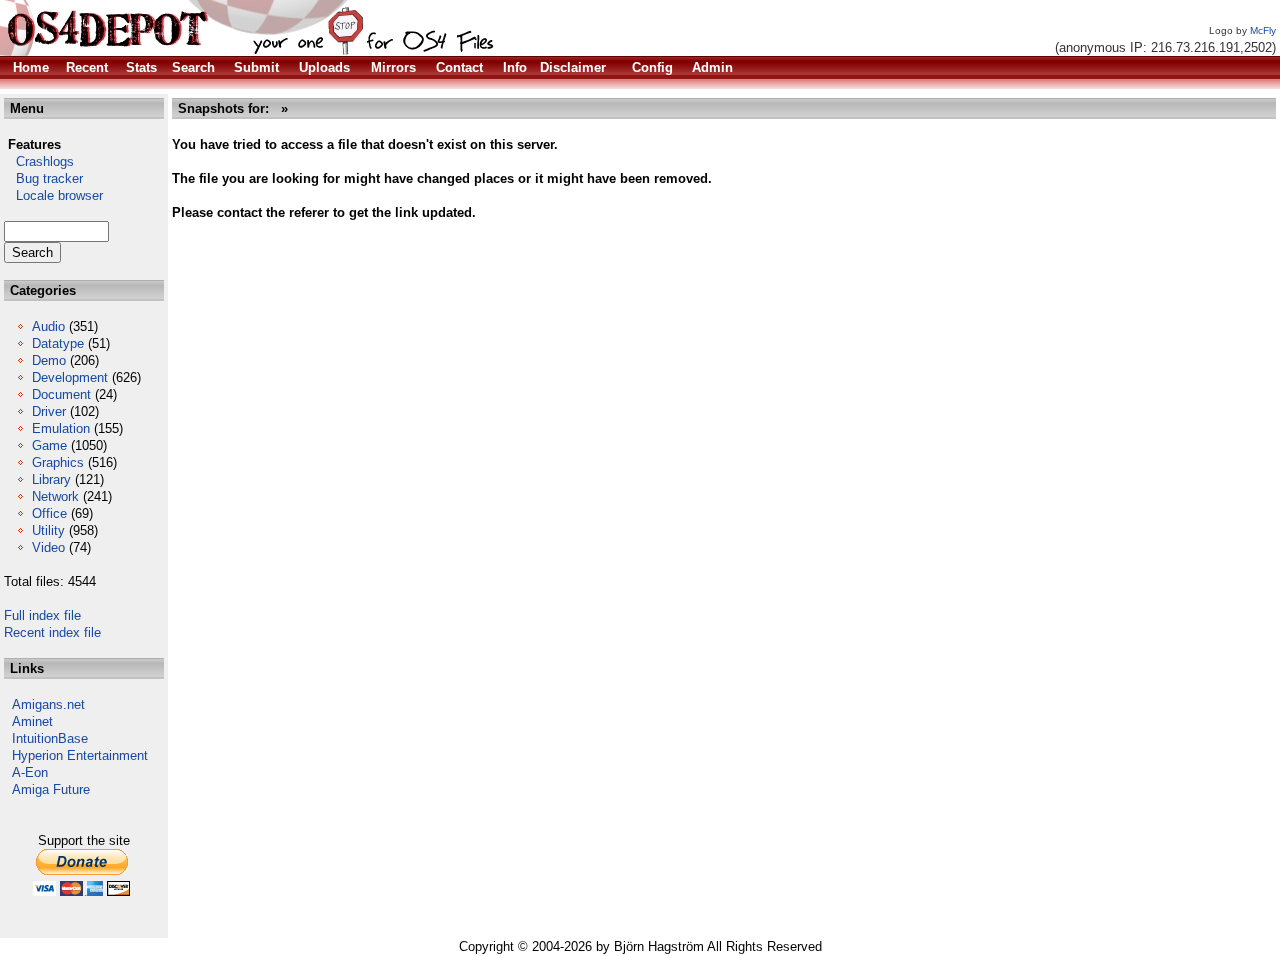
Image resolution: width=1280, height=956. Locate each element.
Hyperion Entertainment (80, 755)
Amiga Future (51, 789)
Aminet (32, 721)
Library (51, 479)
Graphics (58, 462)
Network (55, 496)
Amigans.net (48, 704)
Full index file (42, 615)
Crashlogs (39, 161)
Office (49, 513)
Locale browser (53, 195)
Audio (48, 326)
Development (70, 377)
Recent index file (52, 632)
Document (61, 394)
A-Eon (30, 772)
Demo (49, 360)
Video (48, 547)
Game (49, 445)
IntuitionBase (50, 738)
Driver (49, 411)
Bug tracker (43, 178)
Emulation (61, 428)
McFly (1263, 30)
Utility (48, 530)
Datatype (58, 343)
